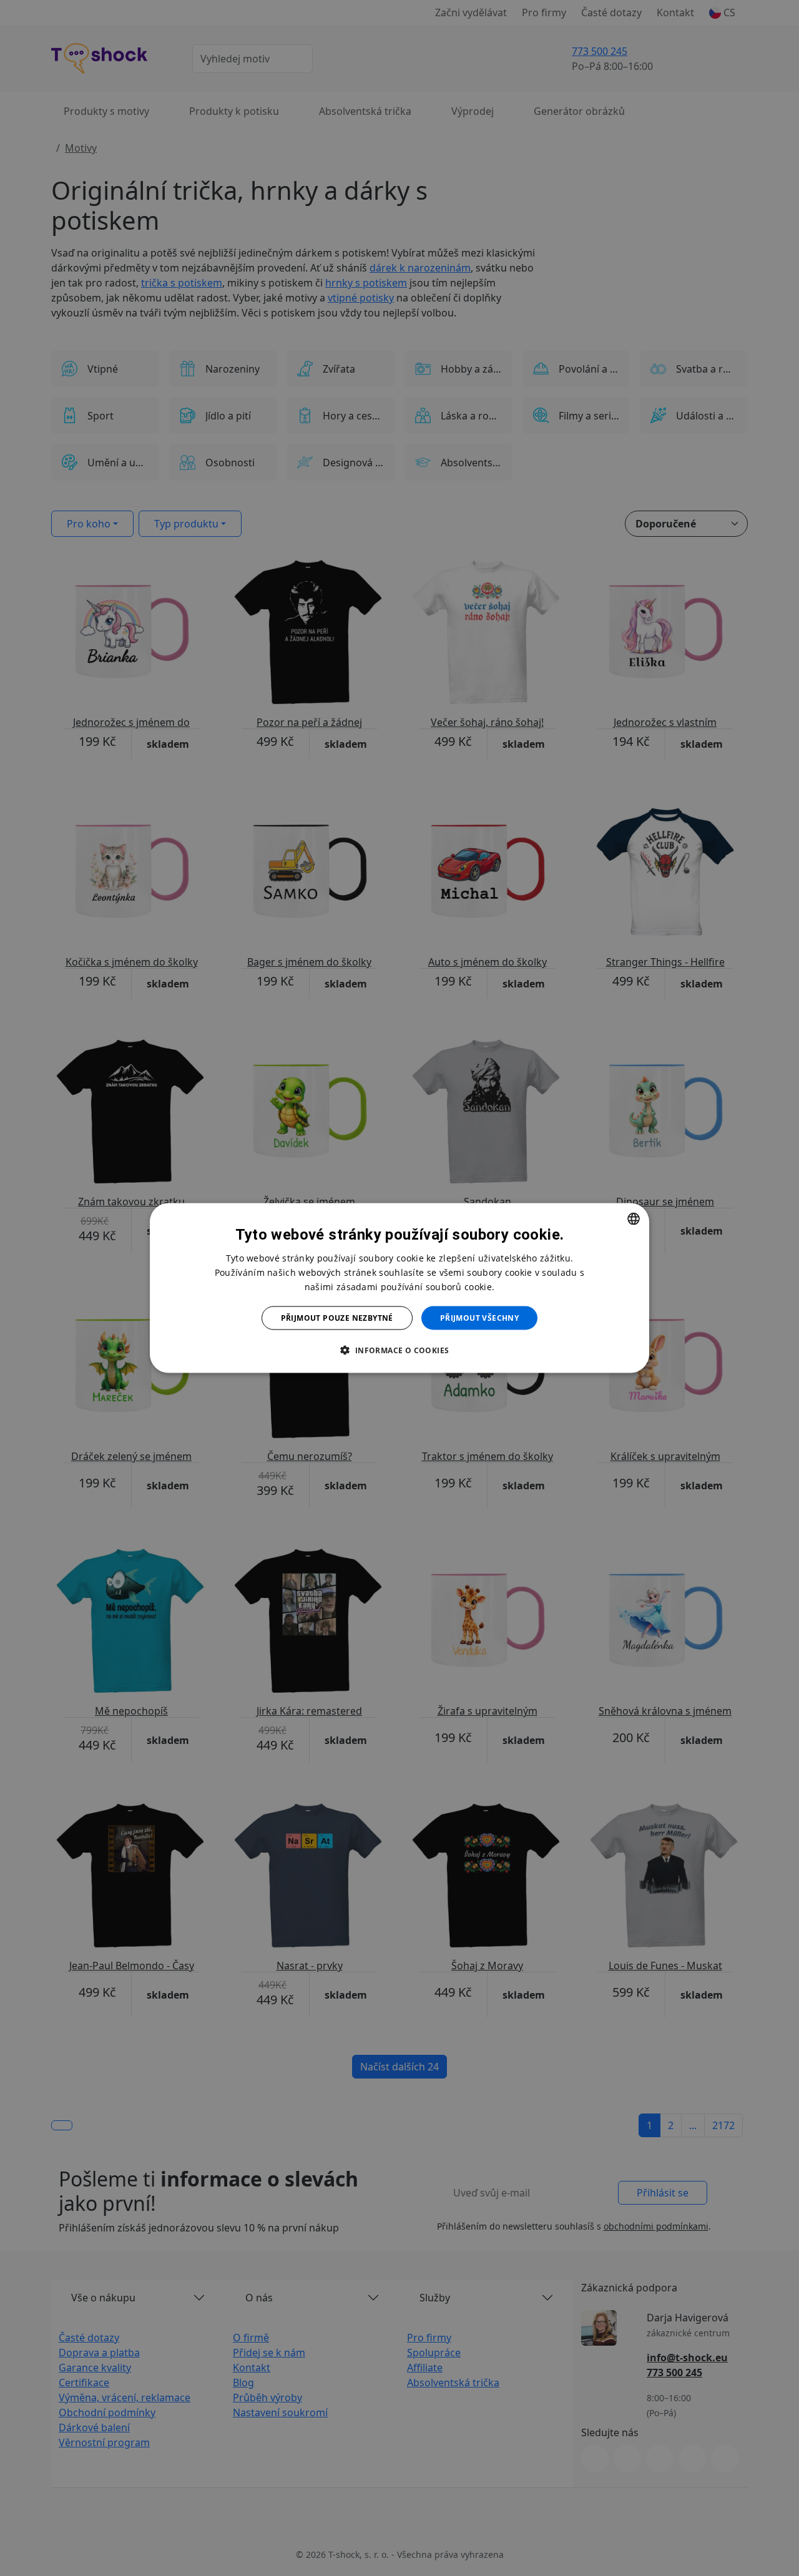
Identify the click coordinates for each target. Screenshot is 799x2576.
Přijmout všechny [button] (479, 1318)
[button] (399, 1350)
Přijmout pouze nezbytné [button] (337, 1318)
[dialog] (399, 1288)
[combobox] (634, 1218)
